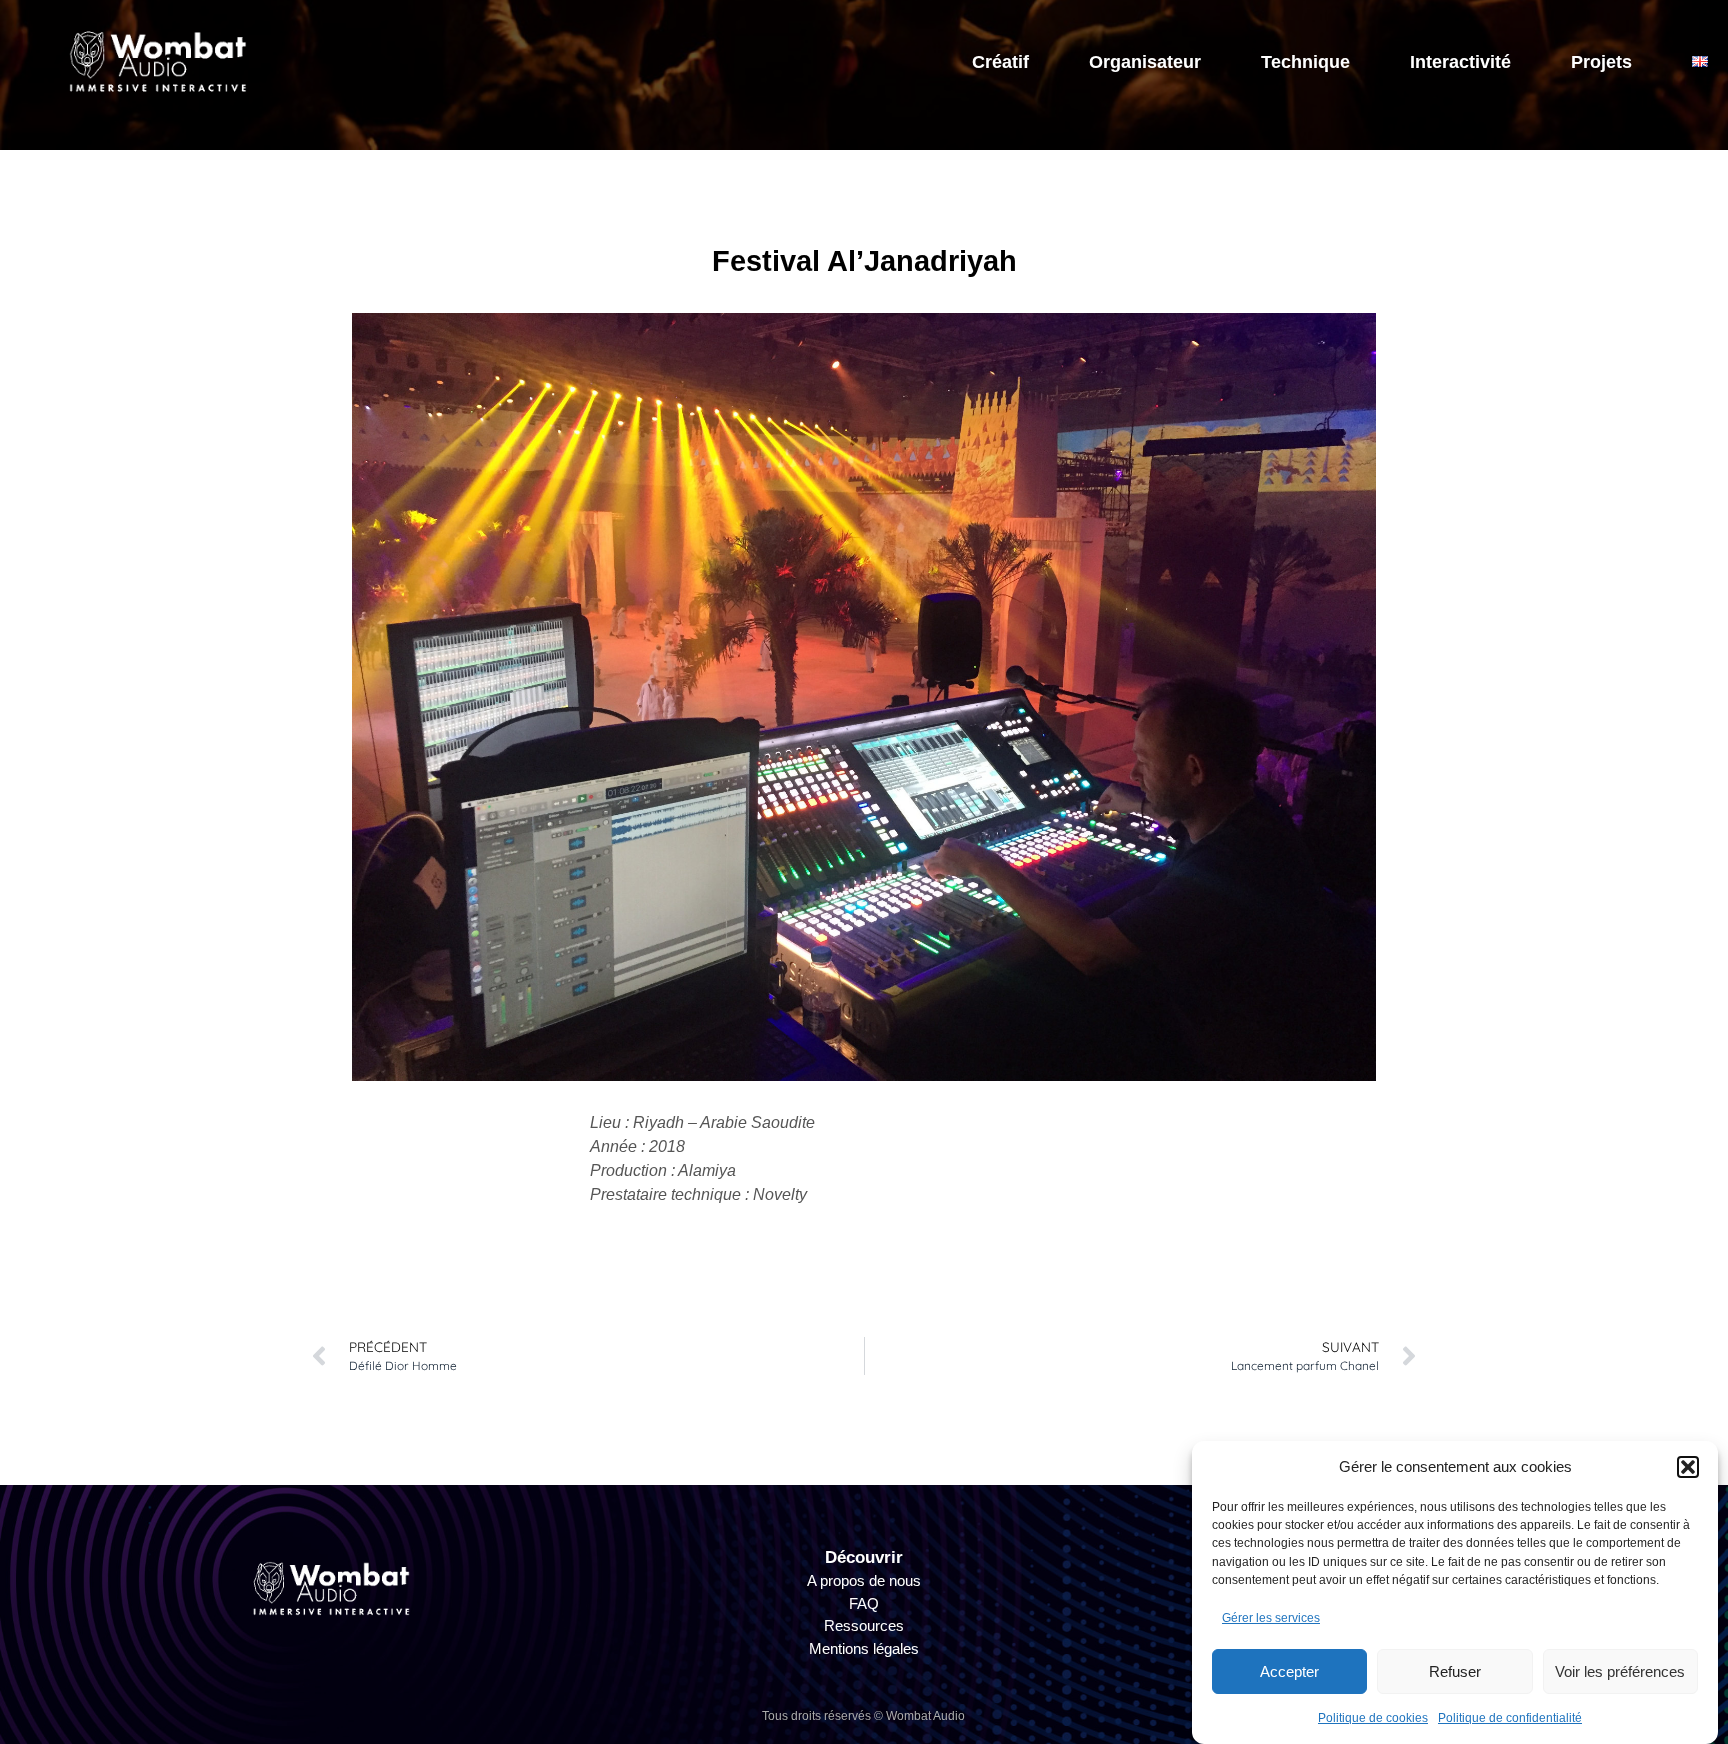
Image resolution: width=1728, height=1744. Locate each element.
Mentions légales (864, 1648)
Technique (1305, 62)
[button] (1688, 1467)
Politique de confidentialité (1510, 1718)
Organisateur (1145, 62)
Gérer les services (1271, 1617)
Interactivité (1460, 62)
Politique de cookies (1373, 1718)
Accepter (1289, 1670)
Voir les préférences (1620, 1670)
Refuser (1455, 1670)
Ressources (864, 1625)
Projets (1601, 62)
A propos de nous (864, 1580)
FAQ (864, 1603)
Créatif (1000, 62)
